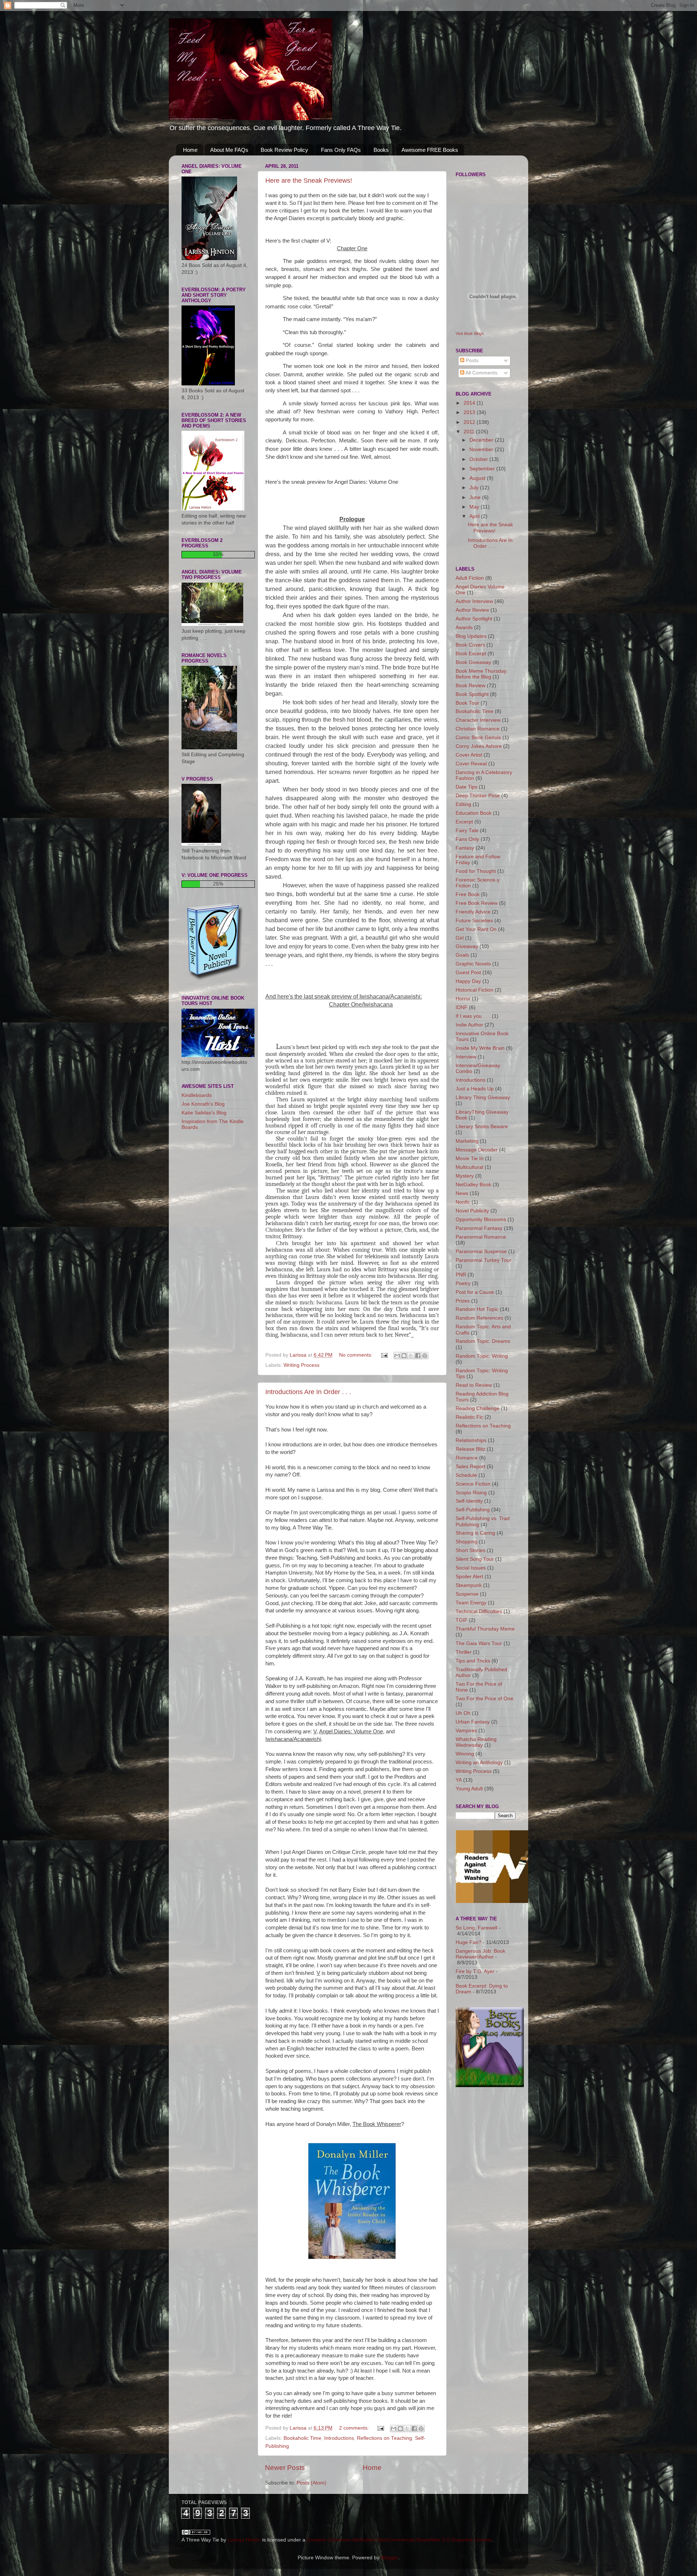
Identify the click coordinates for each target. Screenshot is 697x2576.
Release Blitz (470, 1449)
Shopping (466, 1542)
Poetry (463, 1283)
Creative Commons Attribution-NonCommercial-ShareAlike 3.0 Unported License (399, 2540)
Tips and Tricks (473, 1661)
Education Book (474, 813)
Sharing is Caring (475, 1533)
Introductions (339, 2438)
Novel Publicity (472, 1211)
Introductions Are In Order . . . (308, 1392)
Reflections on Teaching (384, 2438)
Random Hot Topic (477, 1309)
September (483, 469)
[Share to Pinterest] (425, 1356)
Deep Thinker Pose (478, 796)
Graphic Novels (473, 964)
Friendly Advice (473, 912)
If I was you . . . (473, 1016)
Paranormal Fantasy (479, 1228)
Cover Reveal (471, 764)
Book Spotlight (472, 694)
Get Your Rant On (476, 929)
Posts (471, 361)
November (482, 449)
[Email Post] (384, 1355)
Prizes (463, 1301)
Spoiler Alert (469, 1577)
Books (381, 150)
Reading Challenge (478, 1408)
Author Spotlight (474, 619)
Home (190, 150)
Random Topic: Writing (482, 1356)
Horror (463, 999)
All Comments (481, 373)
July (475, 488)
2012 (470, 422)
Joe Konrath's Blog (203, 1104)
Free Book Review (477, 903)
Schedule (466, 1475)
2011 (470, 432)
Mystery (465, 1176)
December (482, 440)
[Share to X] (411, 1356)
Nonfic (463, 1202)
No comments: (356, 1355)
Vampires (466, 1731)
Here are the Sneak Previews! (309, 181)
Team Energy (471, 1603)
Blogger (390, 2558)
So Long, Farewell (476, 1928)
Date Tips (466, 787)
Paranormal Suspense (481, 1251)
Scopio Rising (471, 1493)
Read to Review (474, 1385)
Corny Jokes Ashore (479, 746)
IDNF (462, 1007)
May (475, 507)
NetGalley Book (473, 1185)
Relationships (471, 1440)
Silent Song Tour (475, 1559)
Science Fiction (473, 1484)
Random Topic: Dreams (483, 1341)
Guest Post (468, 973)
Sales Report (470, 1467)
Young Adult (469, 1789)
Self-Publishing (473, 1510)
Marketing (467, 1141)
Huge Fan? (468, 1942)
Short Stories (470, 1550)
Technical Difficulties (479, 1611)
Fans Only (467, 839)
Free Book (468, 894)
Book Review (470, 686)
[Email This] (397, 1356)
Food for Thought (476, 871)
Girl (460, 938)
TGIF (462, 1620)
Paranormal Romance (481, 1237)
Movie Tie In (470, 1159)
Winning (465, 1754)
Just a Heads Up (475, 1089)
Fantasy (465, 848)
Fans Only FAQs (341, 150)
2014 (470, 403)
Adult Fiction (470, 578)
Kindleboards (197, 1095)
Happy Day (468, 981)
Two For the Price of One (484, 1699)
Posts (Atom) (311, 2483)
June (476, 497)
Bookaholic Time (302, 2438)
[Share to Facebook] (418, 1356)
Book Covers (470, 645)
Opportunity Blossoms (481, 1220)
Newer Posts (285, 2468)
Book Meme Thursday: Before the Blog (482, 674)
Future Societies (474, 921)
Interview (466, 1057)
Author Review (472, 610)
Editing (463, 804)
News (462, 1193)
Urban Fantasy (473, 1722)
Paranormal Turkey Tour (484, 1260)
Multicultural (469, 1167)
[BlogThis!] (404, 1356)
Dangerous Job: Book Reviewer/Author (480, 1954)
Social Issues (471, 1568)
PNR (461, 1275)
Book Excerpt (471, 654)
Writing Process (301, 1365)
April (475, 516)
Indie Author (469, 1025)
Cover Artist (469, 755)
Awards (464, 627)
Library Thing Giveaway (483, 1097)
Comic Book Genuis (478, 738)
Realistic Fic (469, 1417)
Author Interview (474, 601)
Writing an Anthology (479, 1763)
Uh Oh (463, 1713)
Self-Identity (469, 1501)
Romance (467, 1458)
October (479, 459)
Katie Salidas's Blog (204, 1113)
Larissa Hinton (244, 2540)
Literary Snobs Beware (482, 1127)
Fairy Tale (467, 831)
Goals (462, 955)
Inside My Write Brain (480, 1048)
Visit (470, 333)
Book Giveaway (473, 662)
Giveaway (467, 946)
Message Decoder (477, 1150)
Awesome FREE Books (430, 150)
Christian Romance (478, 729)
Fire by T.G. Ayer (475, 1971)
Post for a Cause (475, 1292)
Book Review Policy (284, 150)
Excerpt (464, 822)
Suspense (467, 1594)
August (478, 478)
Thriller (464, 1652)
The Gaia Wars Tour (479, 1643)
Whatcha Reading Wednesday (476, 1742)
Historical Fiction (474, 990)
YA (459, 1780)
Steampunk (469, 1585)
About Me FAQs (229, 150)
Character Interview (478, 720)
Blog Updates (471, 636)
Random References (479, 1318)
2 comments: (355, 2428)
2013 (470, 412)
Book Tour (467, 703)
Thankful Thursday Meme (485, 1629)
